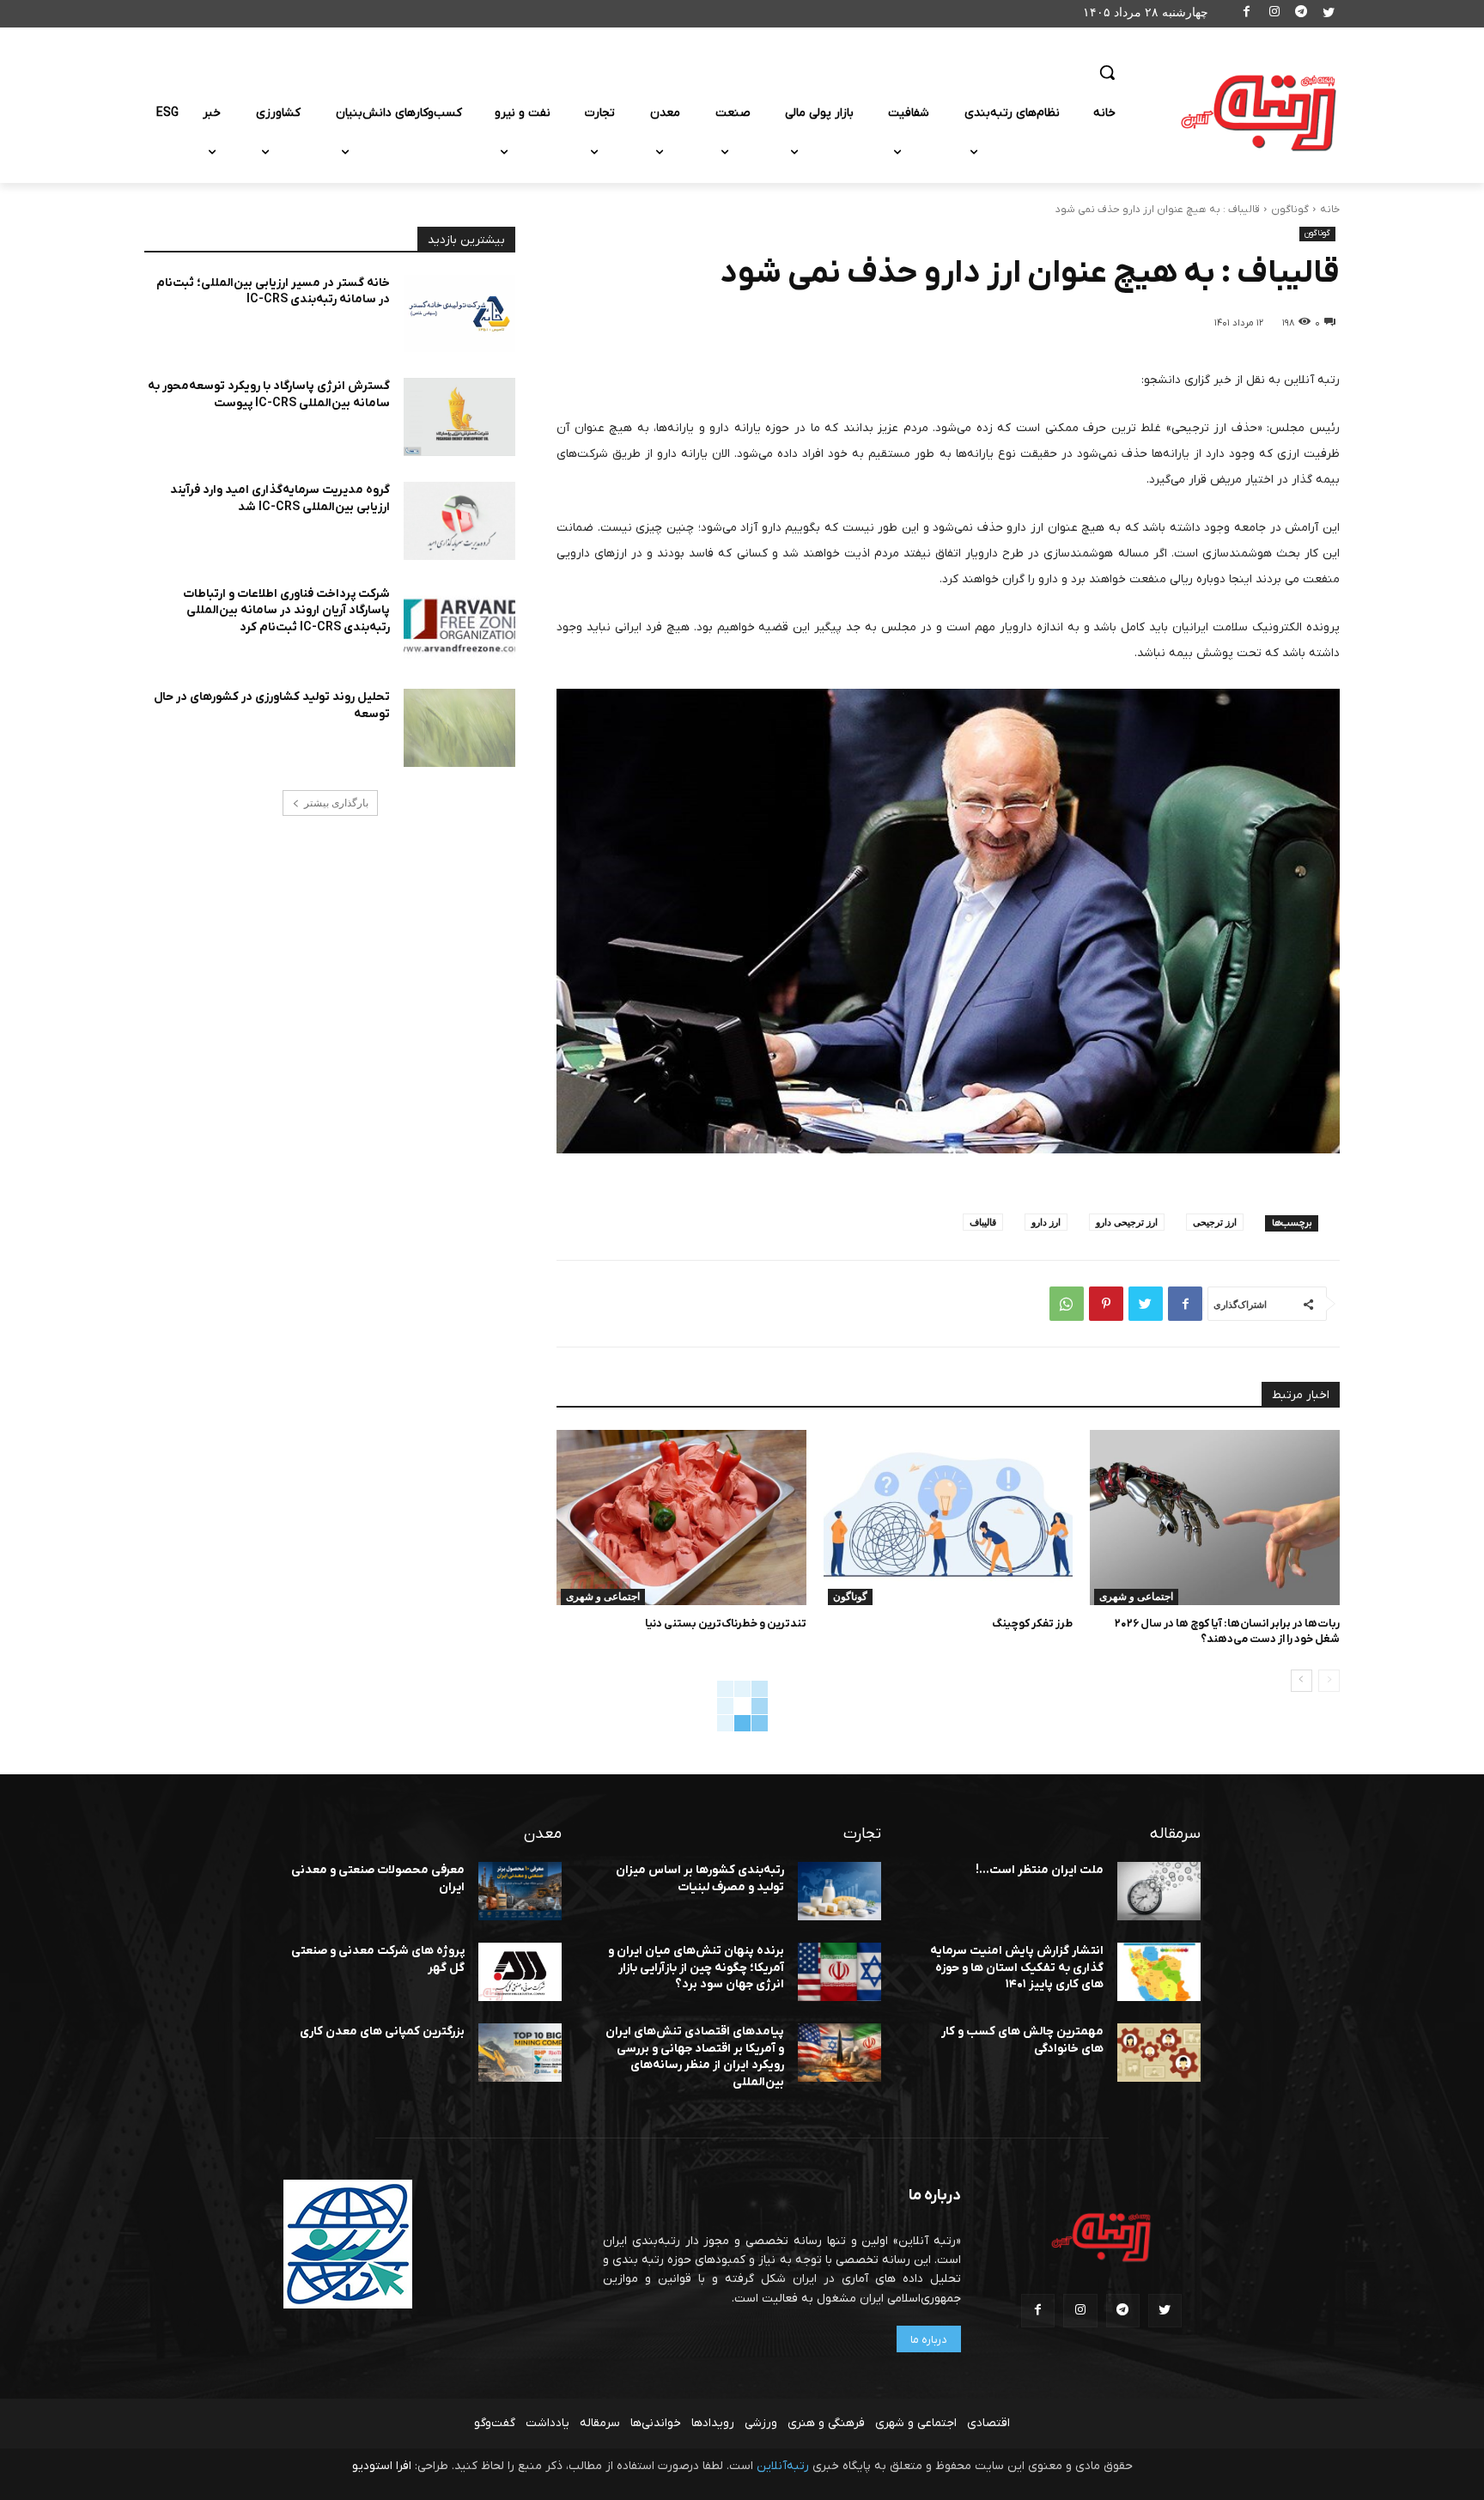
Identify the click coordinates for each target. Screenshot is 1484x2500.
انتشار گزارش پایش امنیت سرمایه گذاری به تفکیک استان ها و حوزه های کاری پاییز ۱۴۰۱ (1017, 1968)
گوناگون (1290, 210)
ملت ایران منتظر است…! (1040, 1870)
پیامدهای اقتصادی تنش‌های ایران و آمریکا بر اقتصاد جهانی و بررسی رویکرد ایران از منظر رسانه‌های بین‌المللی (695, 2057)
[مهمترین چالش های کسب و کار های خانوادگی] (1159, 2053)
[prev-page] (1329, 1681)
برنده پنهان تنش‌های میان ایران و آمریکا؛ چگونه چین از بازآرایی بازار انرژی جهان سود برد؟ (696, 1968)
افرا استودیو (382, 2466)
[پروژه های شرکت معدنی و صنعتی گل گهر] (520, 1972)
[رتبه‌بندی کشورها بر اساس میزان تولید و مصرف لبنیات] (839, 1891)
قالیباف (983, 1222)
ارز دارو (1046, 1222)
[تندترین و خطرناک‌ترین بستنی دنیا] (681, 1517)
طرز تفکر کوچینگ (1032, 1624)
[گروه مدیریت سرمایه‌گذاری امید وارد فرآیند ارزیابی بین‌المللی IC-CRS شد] (459, 521)
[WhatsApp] (1067, 1304)
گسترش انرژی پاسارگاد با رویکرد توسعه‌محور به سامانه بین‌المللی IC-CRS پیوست (269, 395)
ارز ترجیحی (1215, 1222)
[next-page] (1302, 1681)
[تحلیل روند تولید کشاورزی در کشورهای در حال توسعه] (459, 728)
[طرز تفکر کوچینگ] (949, 1517)
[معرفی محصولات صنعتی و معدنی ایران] (520, 1891)
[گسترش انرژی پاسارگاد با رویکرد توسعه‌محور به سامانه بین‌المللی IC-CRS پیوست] (459, 417)
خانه (1330, 210)
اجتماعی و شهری (1136, 1597)
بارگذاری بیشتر (336, 803)
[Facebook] (1247, 14)
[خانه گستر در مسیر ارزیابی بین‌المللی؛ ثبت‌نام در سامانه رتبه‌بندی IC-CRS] (459, 314)
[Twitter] (1328, 14)
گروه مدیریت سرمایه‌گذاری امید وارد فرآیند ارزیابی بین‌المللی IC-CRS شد (280, 499)
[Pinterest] (1106, 1304)
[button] (1107, 72)
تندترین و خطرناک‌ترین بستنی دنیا (726, 1624)
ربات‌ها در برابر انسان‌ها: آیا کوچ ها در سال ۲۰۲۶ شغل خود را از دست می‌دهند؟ (1227, 1631)
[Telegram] (1302, 14)
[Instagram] (1274, 14)
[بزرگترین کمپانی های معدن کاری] (520, 2053)
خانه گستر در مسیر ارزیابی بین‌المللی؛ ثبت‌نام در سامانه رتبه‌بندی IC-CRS (273, 292)
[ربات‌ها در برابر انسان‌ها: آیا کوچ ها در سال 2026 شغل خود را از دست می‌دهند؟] (1215, 1517)
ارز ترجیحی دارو (1127, 1222)
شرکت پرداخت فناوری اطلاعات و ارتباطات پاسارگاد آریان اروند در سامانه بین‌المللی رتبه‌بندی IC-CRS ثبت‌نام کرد (286, 611)
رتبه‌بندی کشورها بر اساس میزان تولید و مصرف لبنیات (700, 1879)
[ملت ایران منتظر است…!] (1159, 1891)
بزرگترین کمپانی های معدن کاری (382, 2032)
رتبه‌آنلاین (783, 2466)
